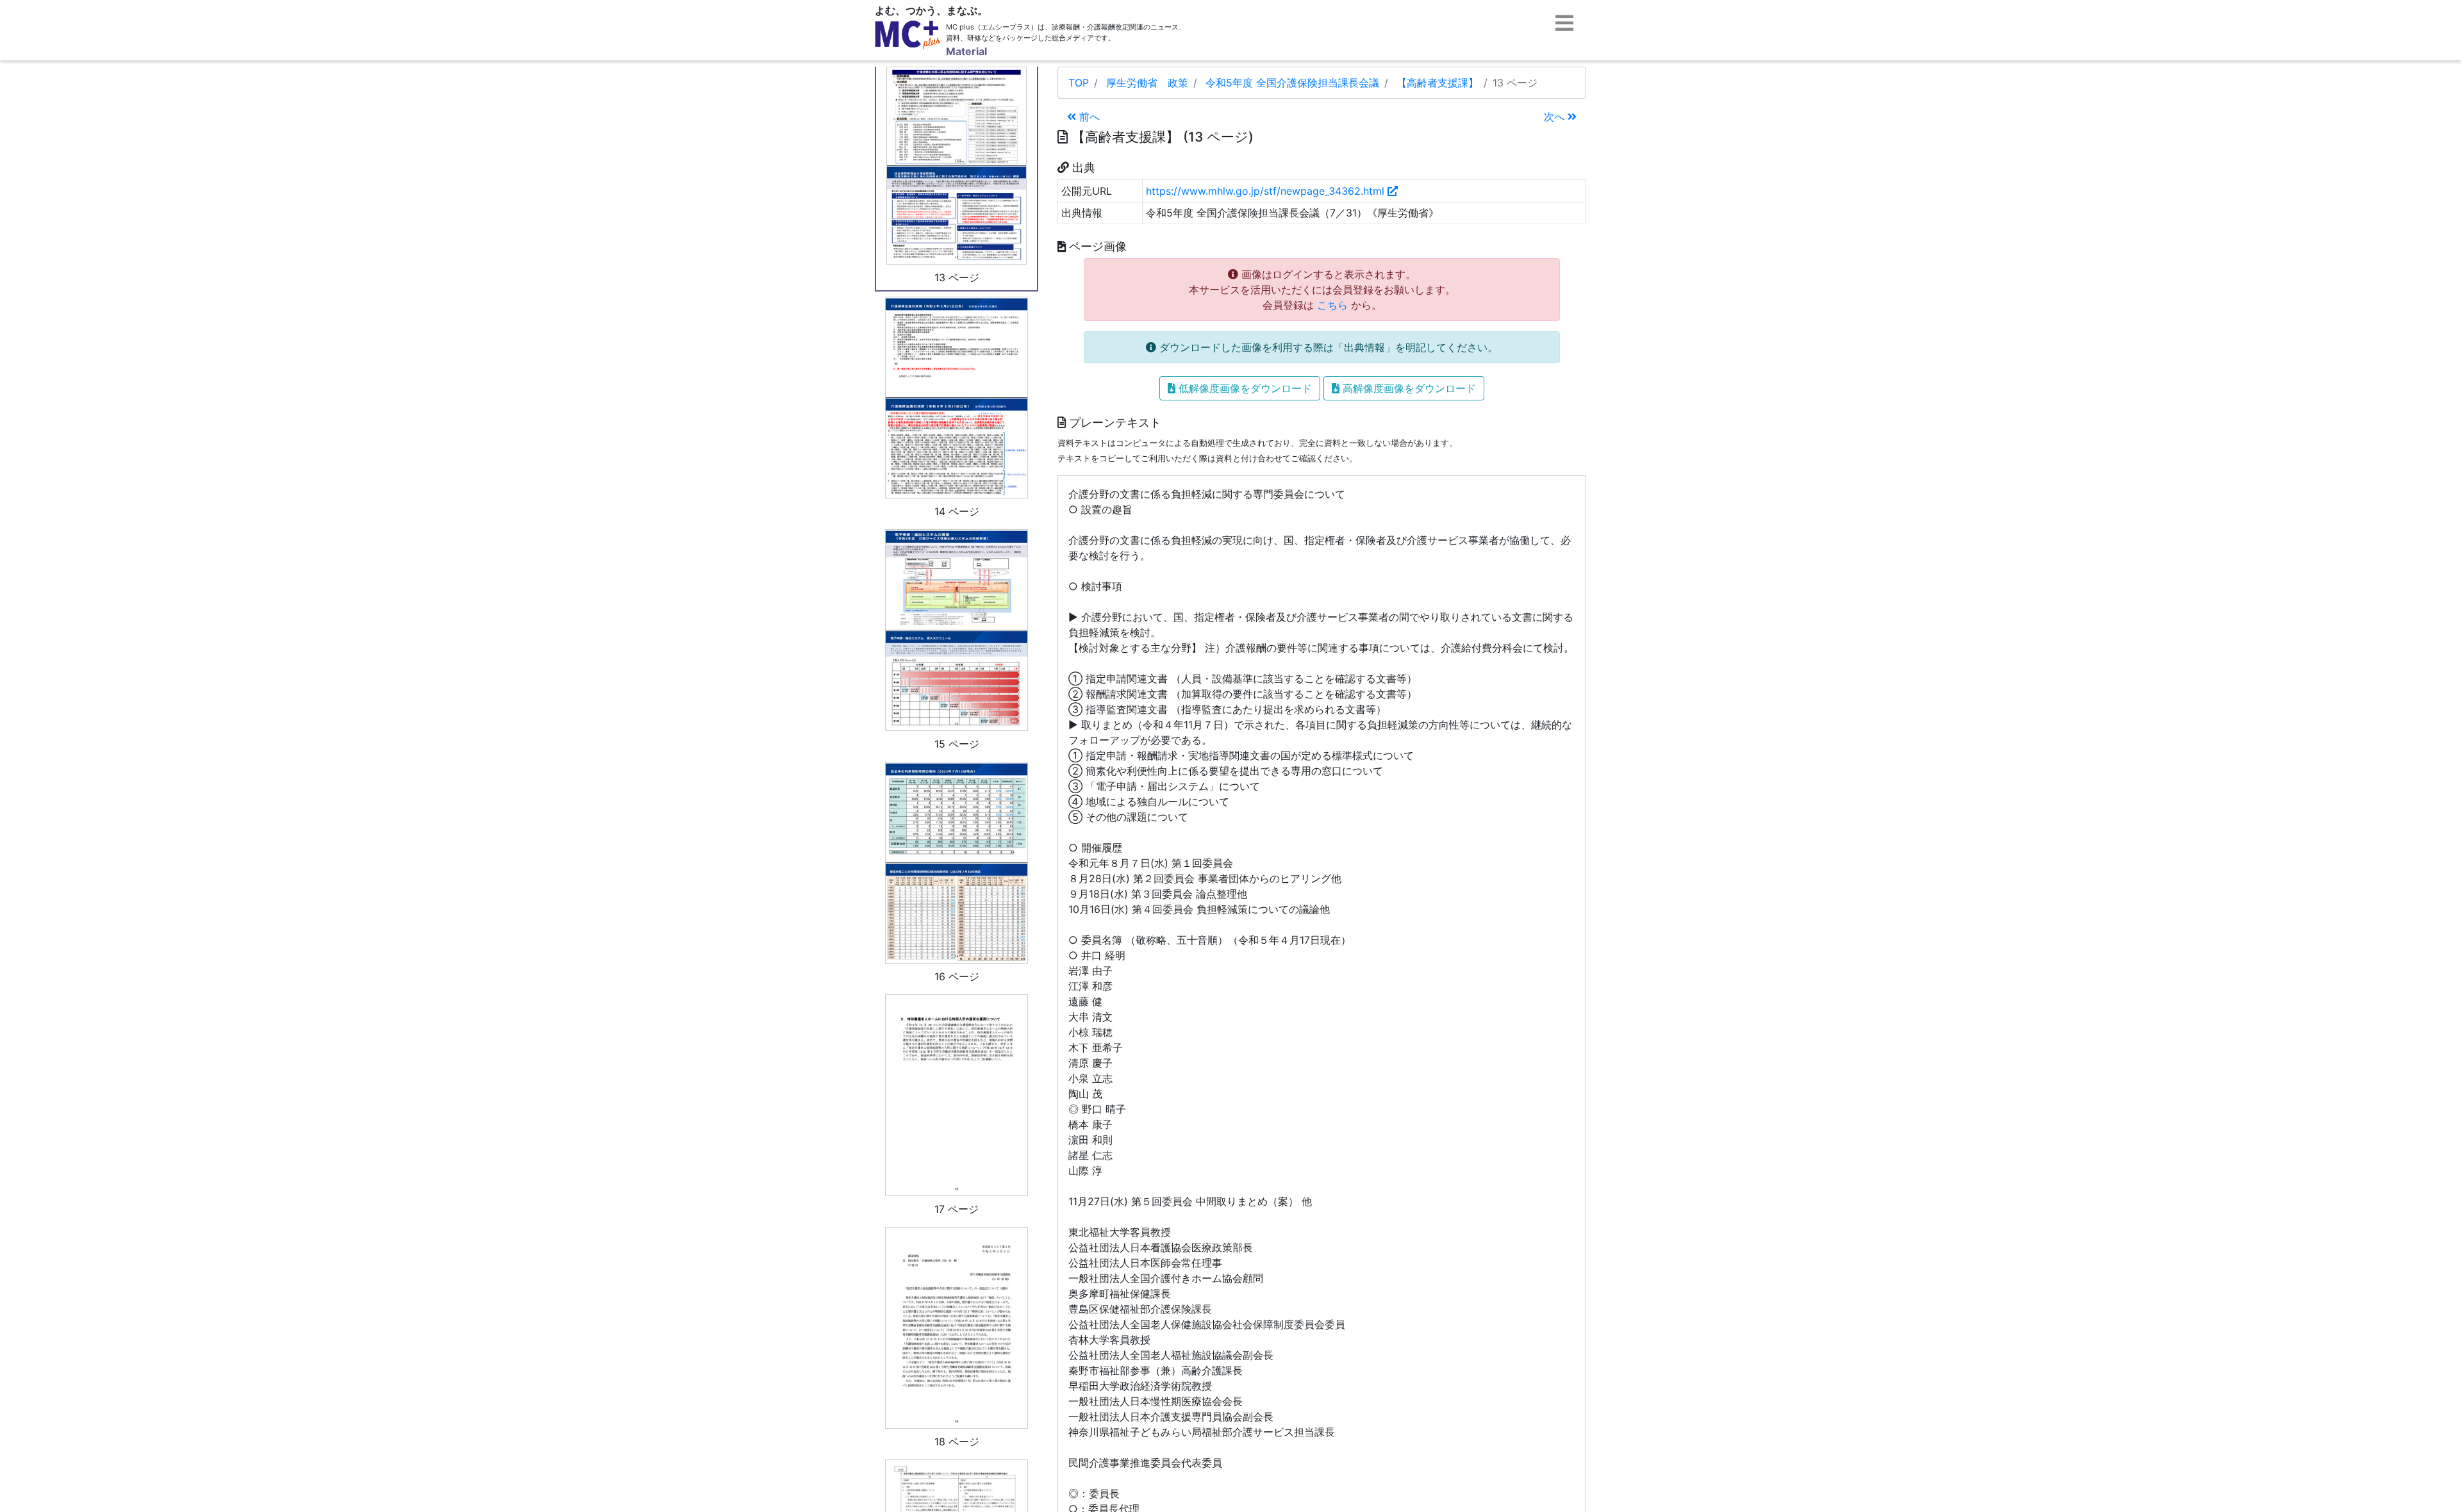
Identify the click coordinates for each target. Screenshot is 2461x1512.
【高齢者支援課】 (1438, 83)
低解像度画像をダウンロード (1244, 388)
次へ (1556, 117)
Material (966, 51)
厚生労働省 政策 (1147, 83)
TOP (1079, 83)
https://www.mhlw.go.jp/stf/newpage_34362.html (1267, 191)
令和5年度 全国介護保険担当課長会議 (1292, 83)
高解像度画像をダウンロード (1408, 388)
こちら (1332, 305)
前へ (1088, 117)
